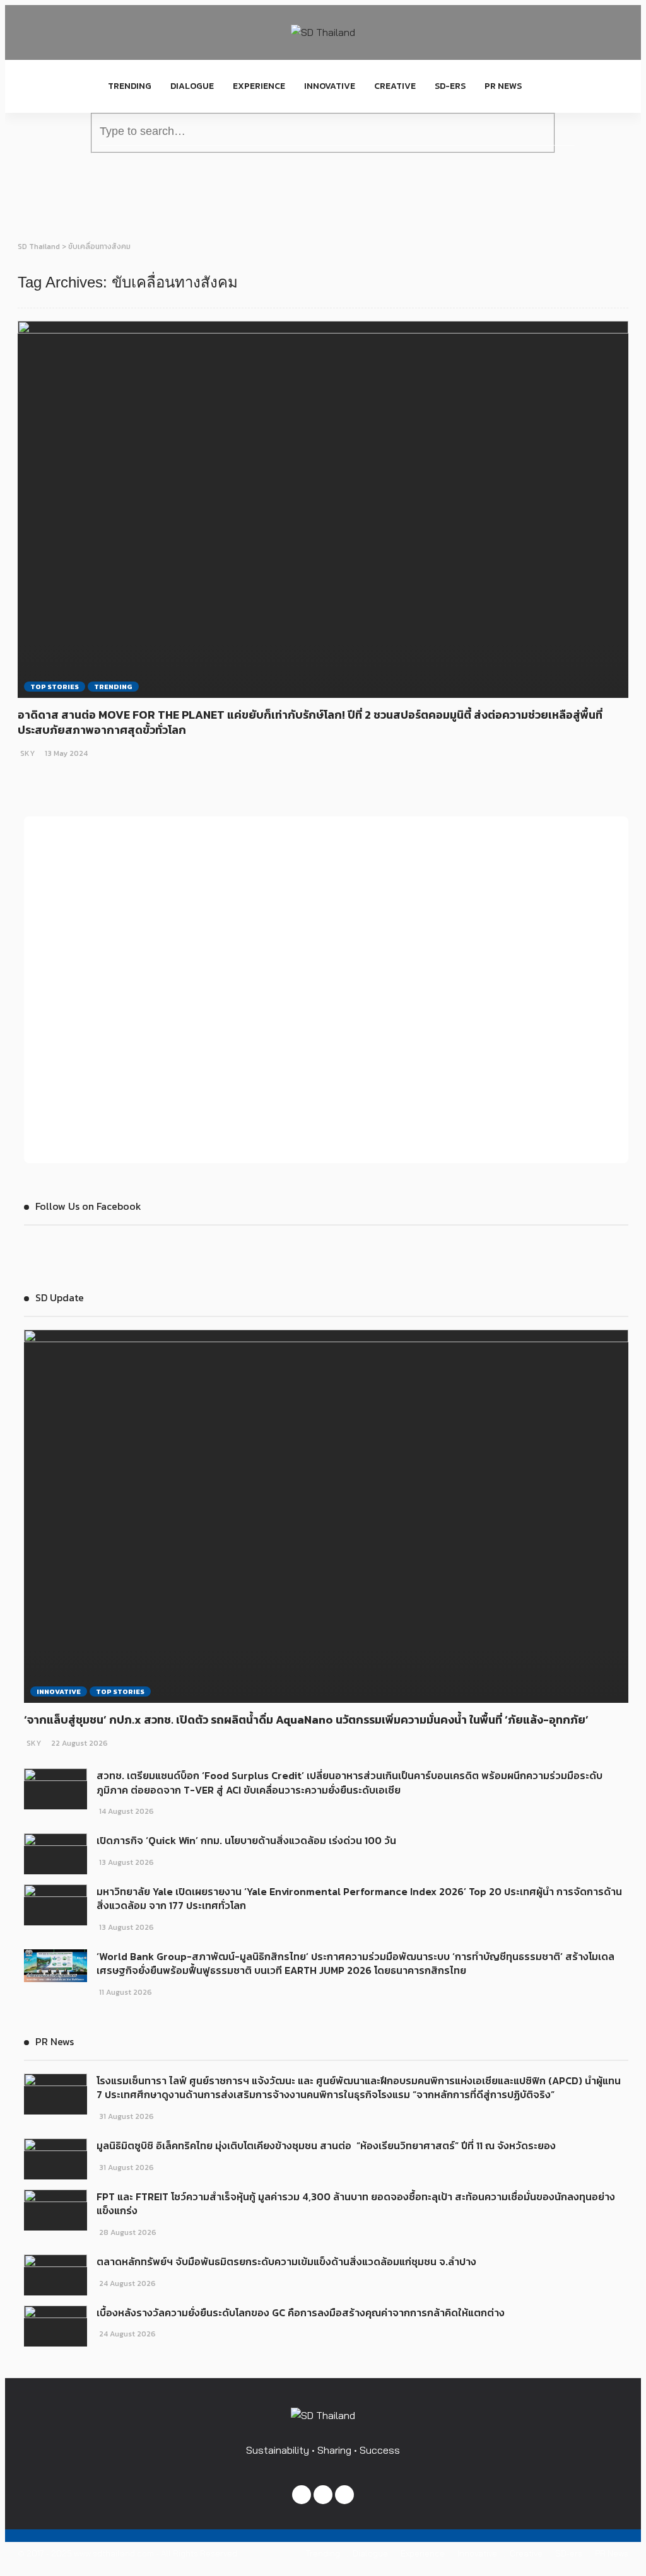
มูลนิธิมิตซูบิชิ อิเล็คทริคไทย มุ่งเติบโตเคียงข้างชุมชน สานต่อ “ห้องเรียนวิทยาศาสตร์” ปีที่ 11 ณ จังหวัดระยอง (326, 2145)
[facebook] (302, 2495)
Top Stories (55, 687)
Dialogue (192, 86)
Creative (395, 86)
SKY (27, 753)
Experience (259, 86)
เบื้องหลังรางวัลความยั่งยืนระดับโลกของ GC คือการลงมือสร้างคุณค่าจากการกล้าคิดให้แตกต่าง (302, 2312)
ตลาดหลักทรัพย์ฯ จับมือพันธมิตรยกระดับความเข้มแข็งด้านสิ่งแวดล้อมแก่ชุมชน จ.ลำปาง (286, 2261)
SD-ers (450, 86)
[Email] (344, 2495)
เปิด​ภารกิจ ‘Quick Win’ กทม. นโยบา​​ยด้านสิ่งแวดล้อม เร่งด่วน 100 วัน (246, 1840)
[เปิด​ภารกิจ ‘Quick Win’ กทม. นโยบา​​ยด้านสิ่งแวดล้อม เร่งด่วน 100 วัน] (56, 1854)
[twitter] (323, 2495)
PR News (503, 86)
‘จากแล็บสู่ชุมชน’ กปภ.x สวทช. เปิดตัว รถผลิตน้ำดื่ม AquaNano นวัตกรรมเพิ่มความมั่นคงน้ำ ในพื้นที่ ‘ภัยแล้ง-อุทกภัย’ (306, 1720)
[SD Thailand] (323, 32)
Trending (130, 86)
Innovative (330, 86)
